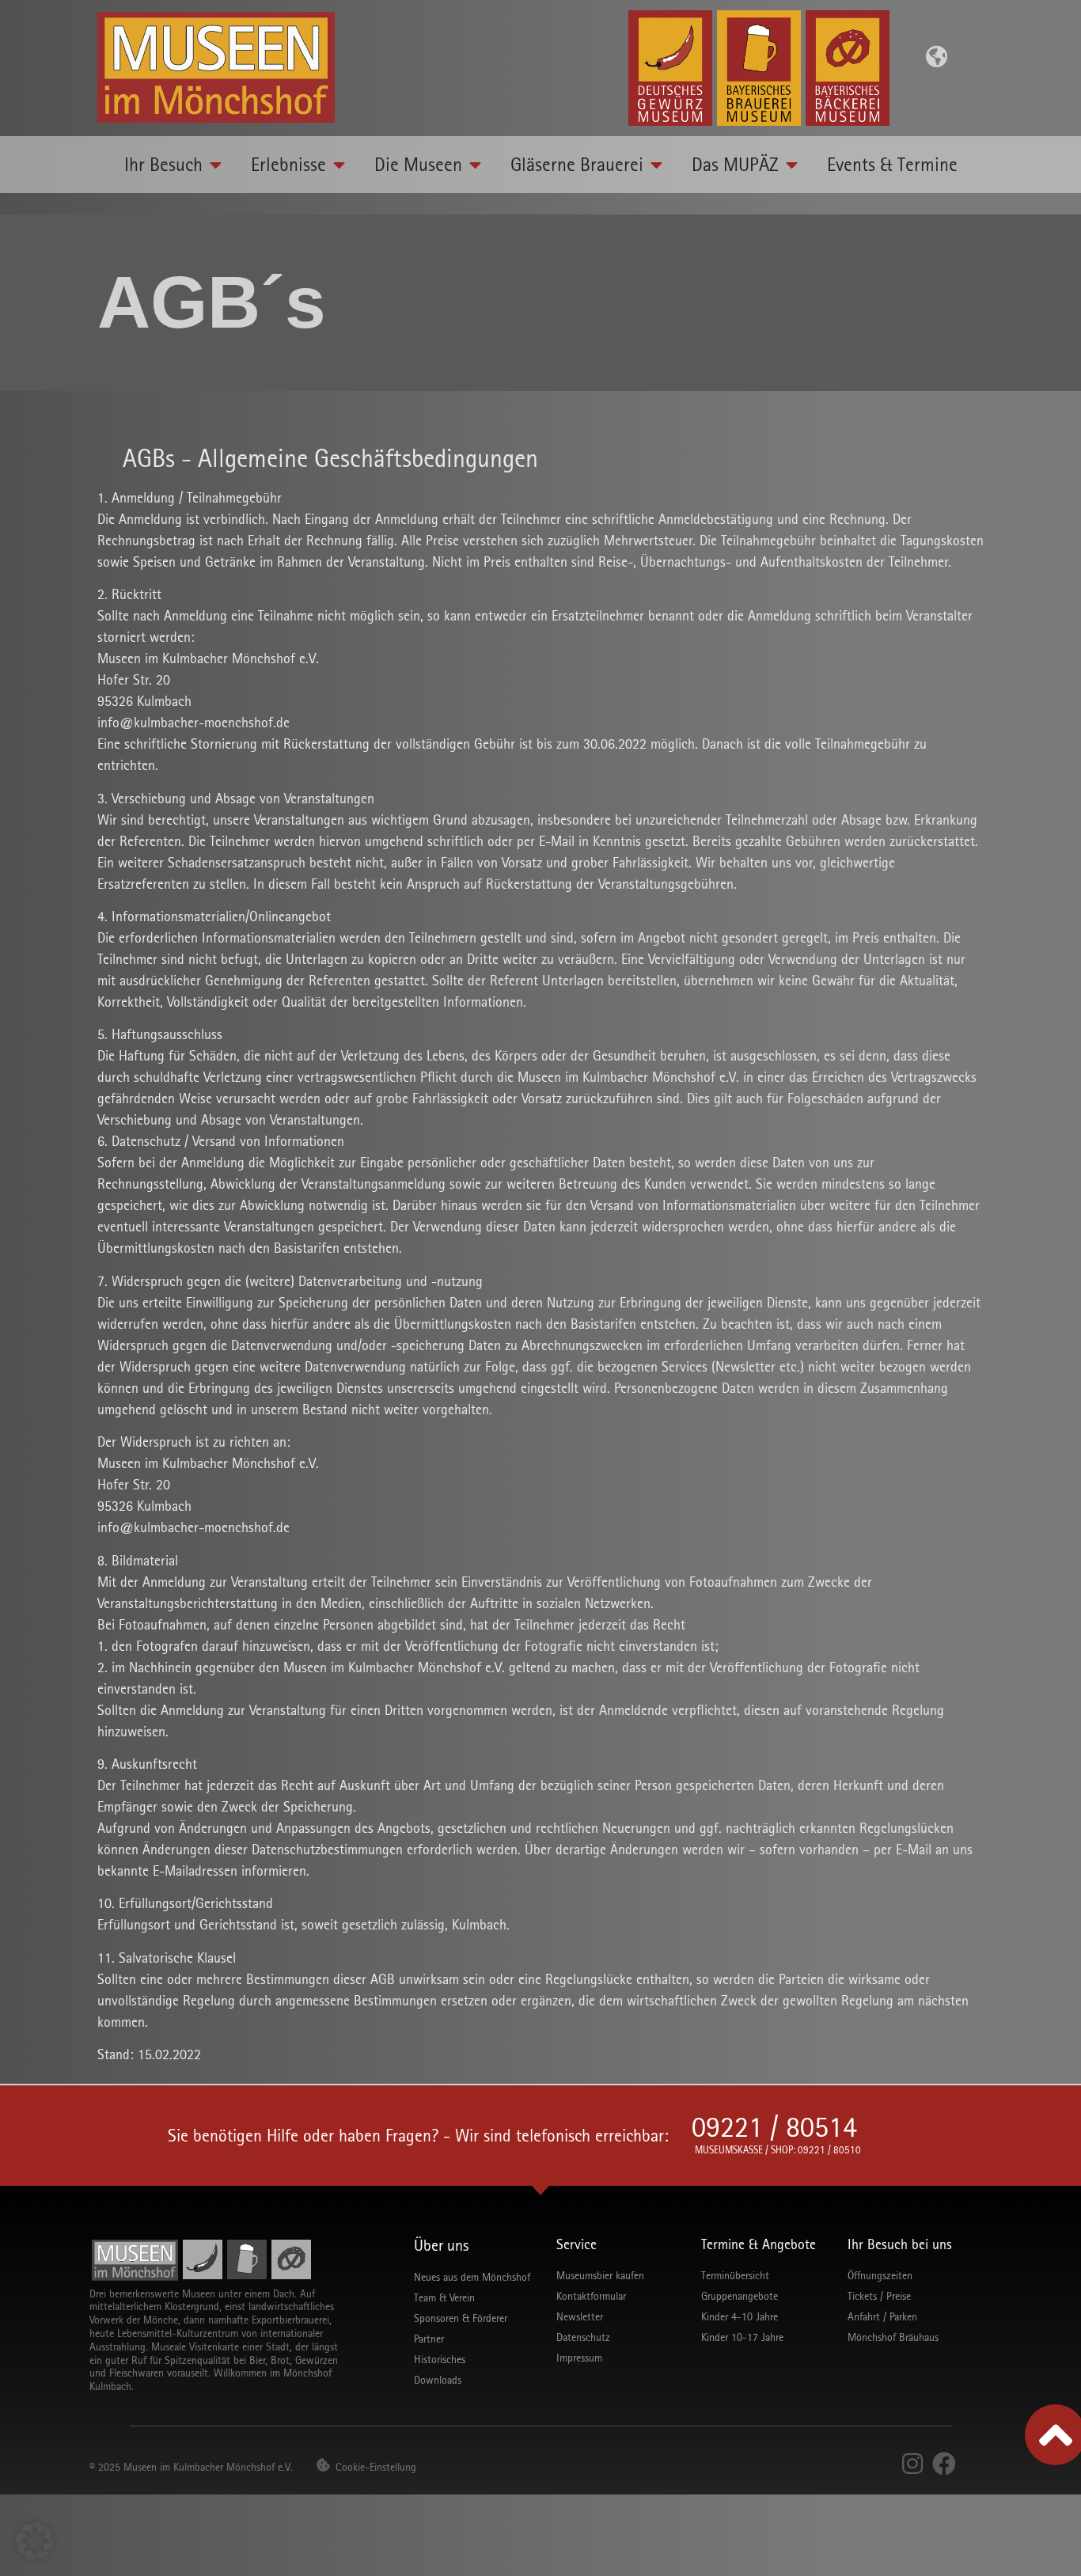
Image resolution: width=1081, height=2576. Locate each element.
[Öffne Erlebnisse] (339, 165)
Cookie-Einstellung (376, 2467)
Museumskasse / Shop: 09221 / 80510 (778, 2150)
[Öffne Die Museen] (476, 165)
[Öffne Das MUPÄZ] (792, 165)
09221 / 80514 (774, 2127)
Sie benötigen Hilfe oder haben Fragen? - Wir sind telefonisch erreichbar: (418, 2136)
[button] (35, 2541)
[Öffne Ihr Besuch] (216, 165)
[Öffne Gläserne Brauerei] (657, 165)
